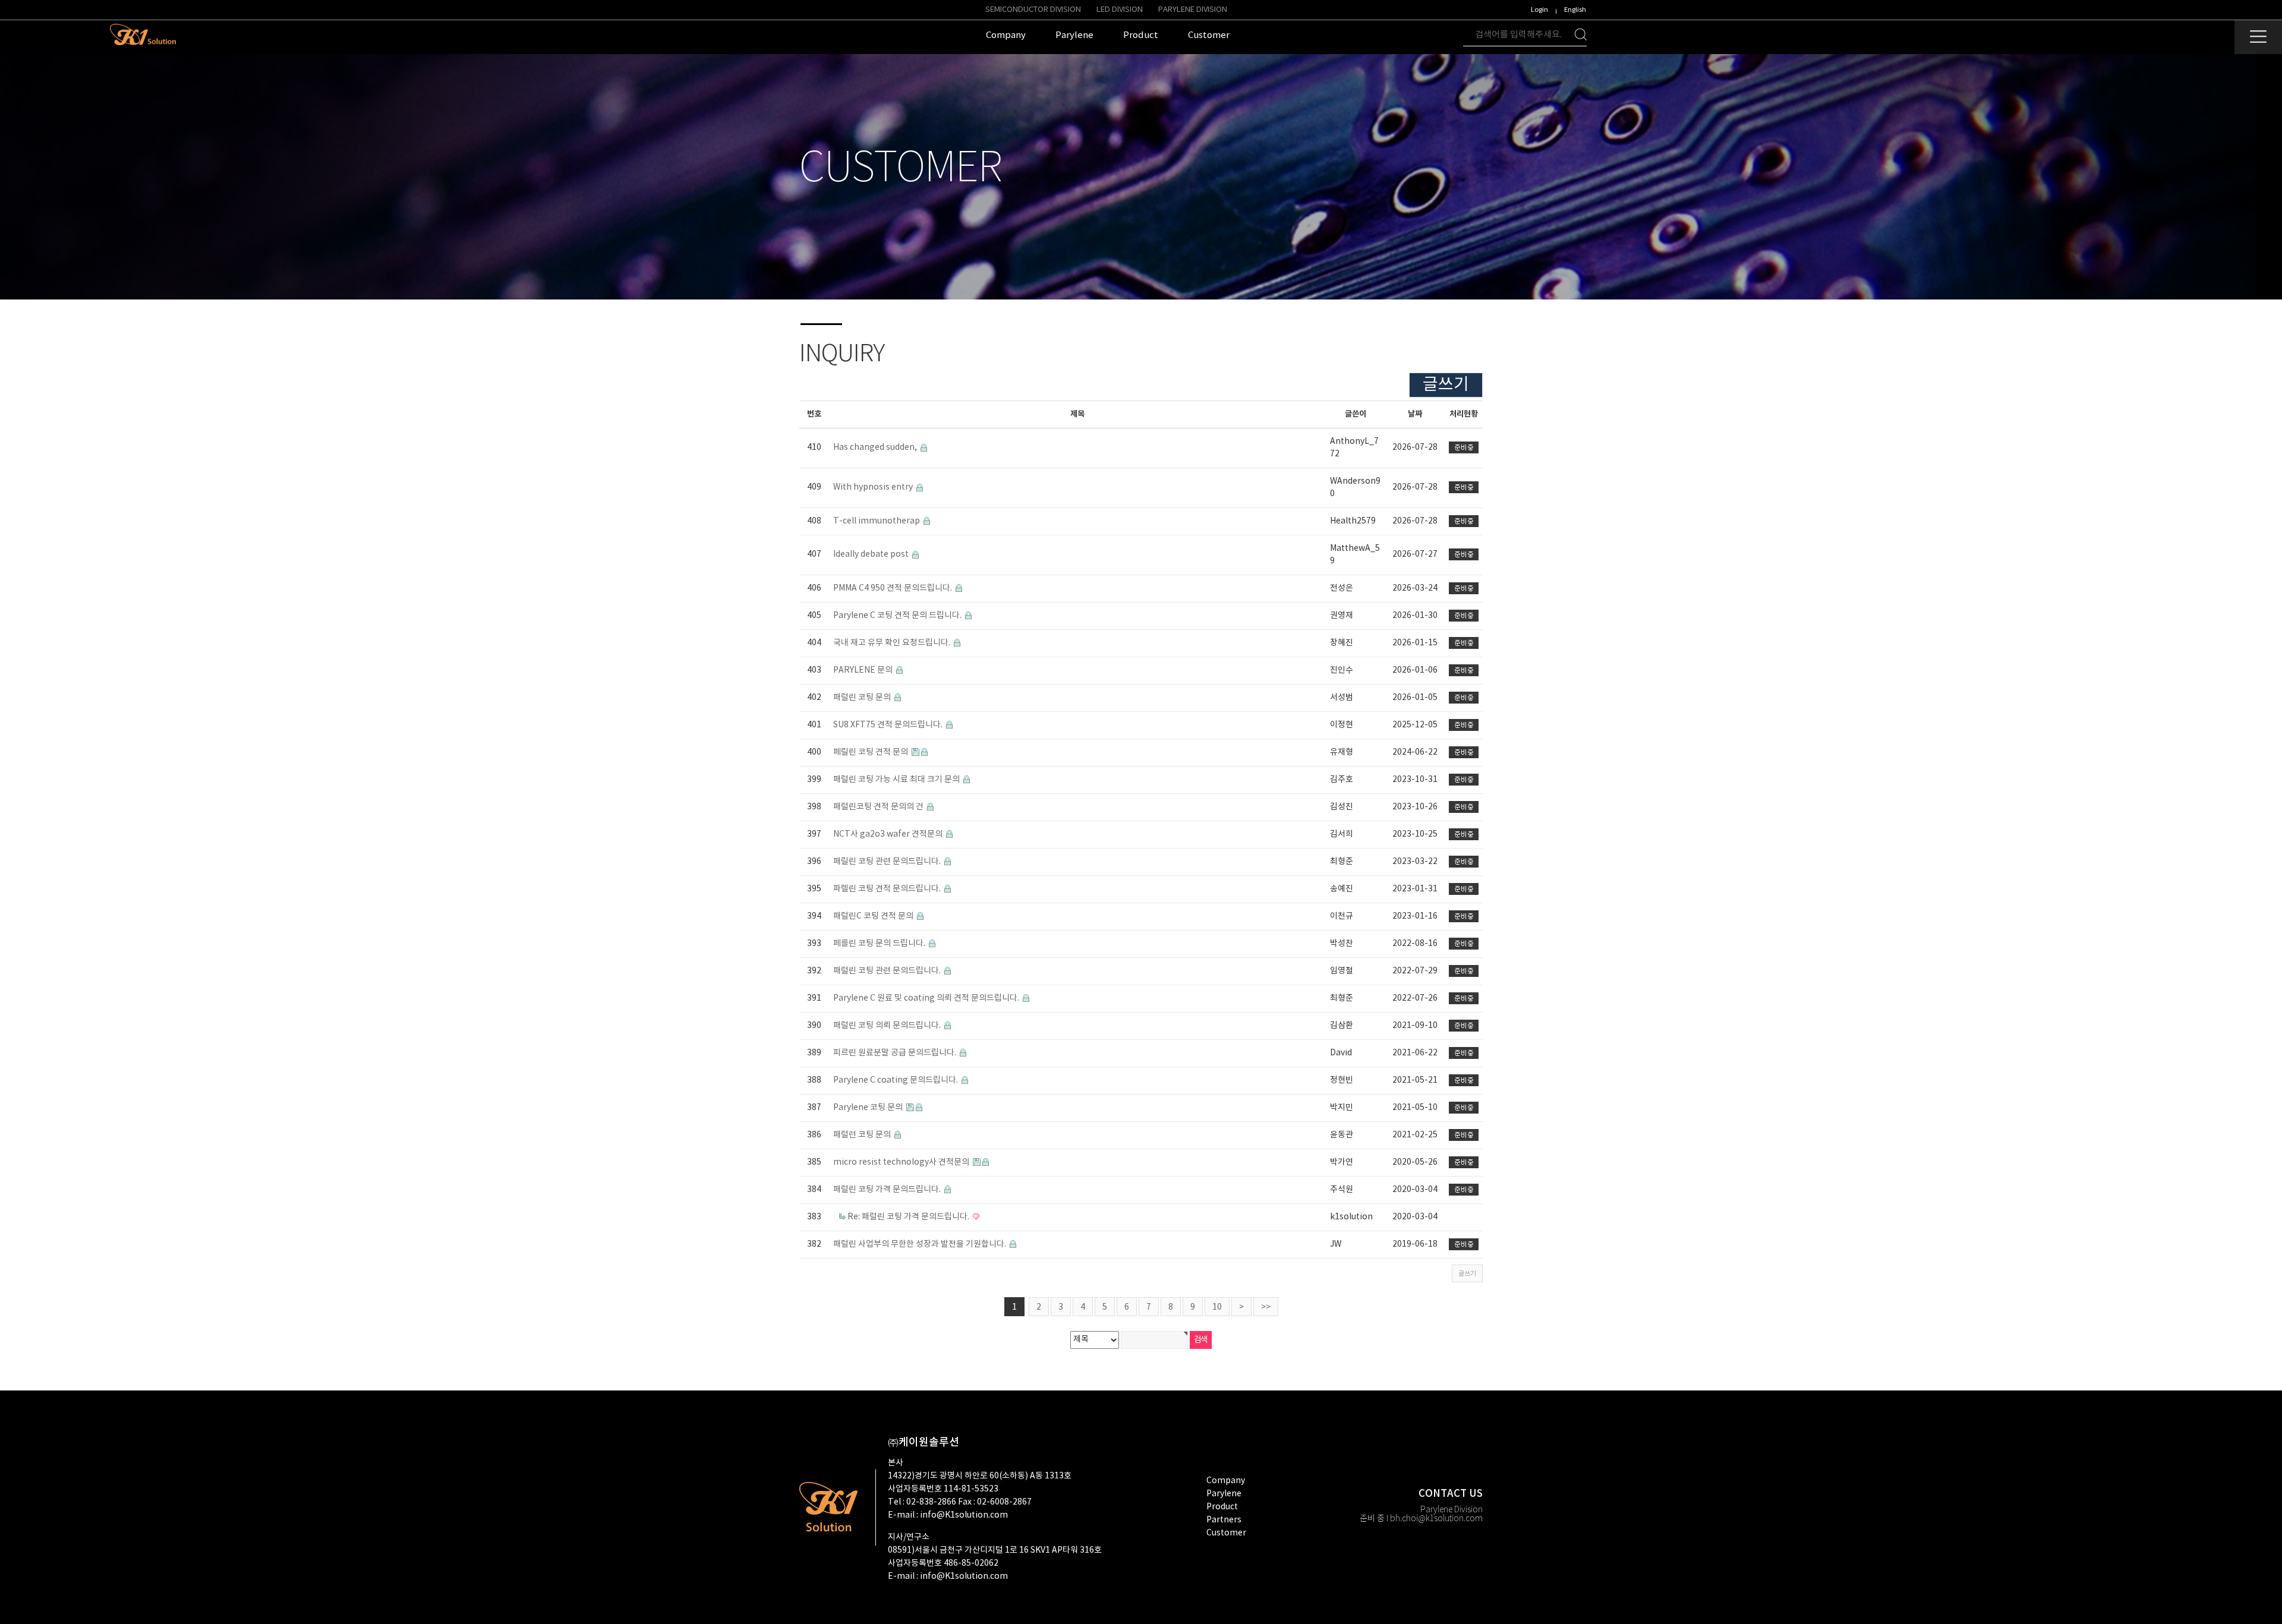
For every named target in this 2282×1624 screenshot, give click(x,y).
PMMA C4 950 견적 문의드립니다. (893, 588)
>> (1266, 1307)
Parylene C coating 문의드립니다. (896, 1080)
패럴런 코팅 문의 (863, 1135)
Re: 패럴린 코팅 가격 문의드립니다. (909, 1217)
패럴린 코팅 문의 (863, 698)
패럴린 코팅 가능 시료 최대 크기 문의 (897, 780)
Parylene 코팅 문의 (869, 1108)
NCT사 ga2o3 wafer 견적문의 (889, 834)
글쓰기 (1446, 385)
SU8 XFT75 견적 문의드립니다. (889, 725)
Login (1539, 10)
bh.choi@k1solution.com (1436, 1519)
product (1222, 1507)
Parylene (1224, 1494)
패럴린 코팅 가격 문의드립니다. (888, 1190)
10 (1217, 1307)
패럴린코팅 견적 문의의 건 (879, 807)
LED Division (1120, 10)
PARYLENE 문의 (864, 670)
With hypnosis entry (874, 487)
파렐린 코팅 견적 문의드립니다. (888, 889)
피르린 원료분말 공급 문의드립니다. (896, 1053)
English (1575, 10)
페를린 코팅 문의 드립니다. (880, 944)
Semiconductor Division (1033, 10)
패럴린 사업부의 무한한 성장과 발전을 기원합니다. (921, 1244)
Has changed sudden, (876, 447)
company (1226, 1481)
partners (1224, 1520)
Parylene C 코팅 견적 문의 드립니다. (898, 616)
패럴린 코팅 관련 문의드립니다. (888, 971)
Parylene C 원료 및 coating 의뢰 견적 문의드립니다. (927, 998)
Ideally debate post (872, 554)
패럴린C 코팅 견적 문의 (874, 916)
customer (1226, 1533)
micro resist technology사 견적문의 (902, 1162)
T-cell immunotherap (877, 521)
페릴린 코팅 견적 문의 (871, 752)
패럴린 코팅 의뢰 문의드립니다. (888, 1026)
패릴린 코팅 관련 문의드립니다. (888, 862)
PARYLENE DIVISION (1193, 10)
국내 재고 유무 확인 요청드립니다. (893, 643)
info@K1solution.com (964, 1515)
